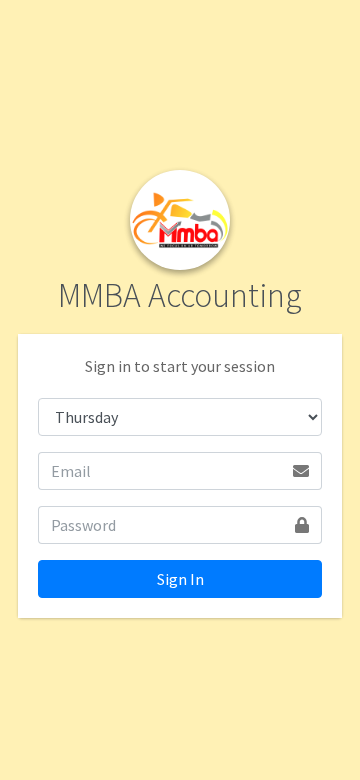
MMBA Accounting (180, 295)
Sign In (180, 579)
